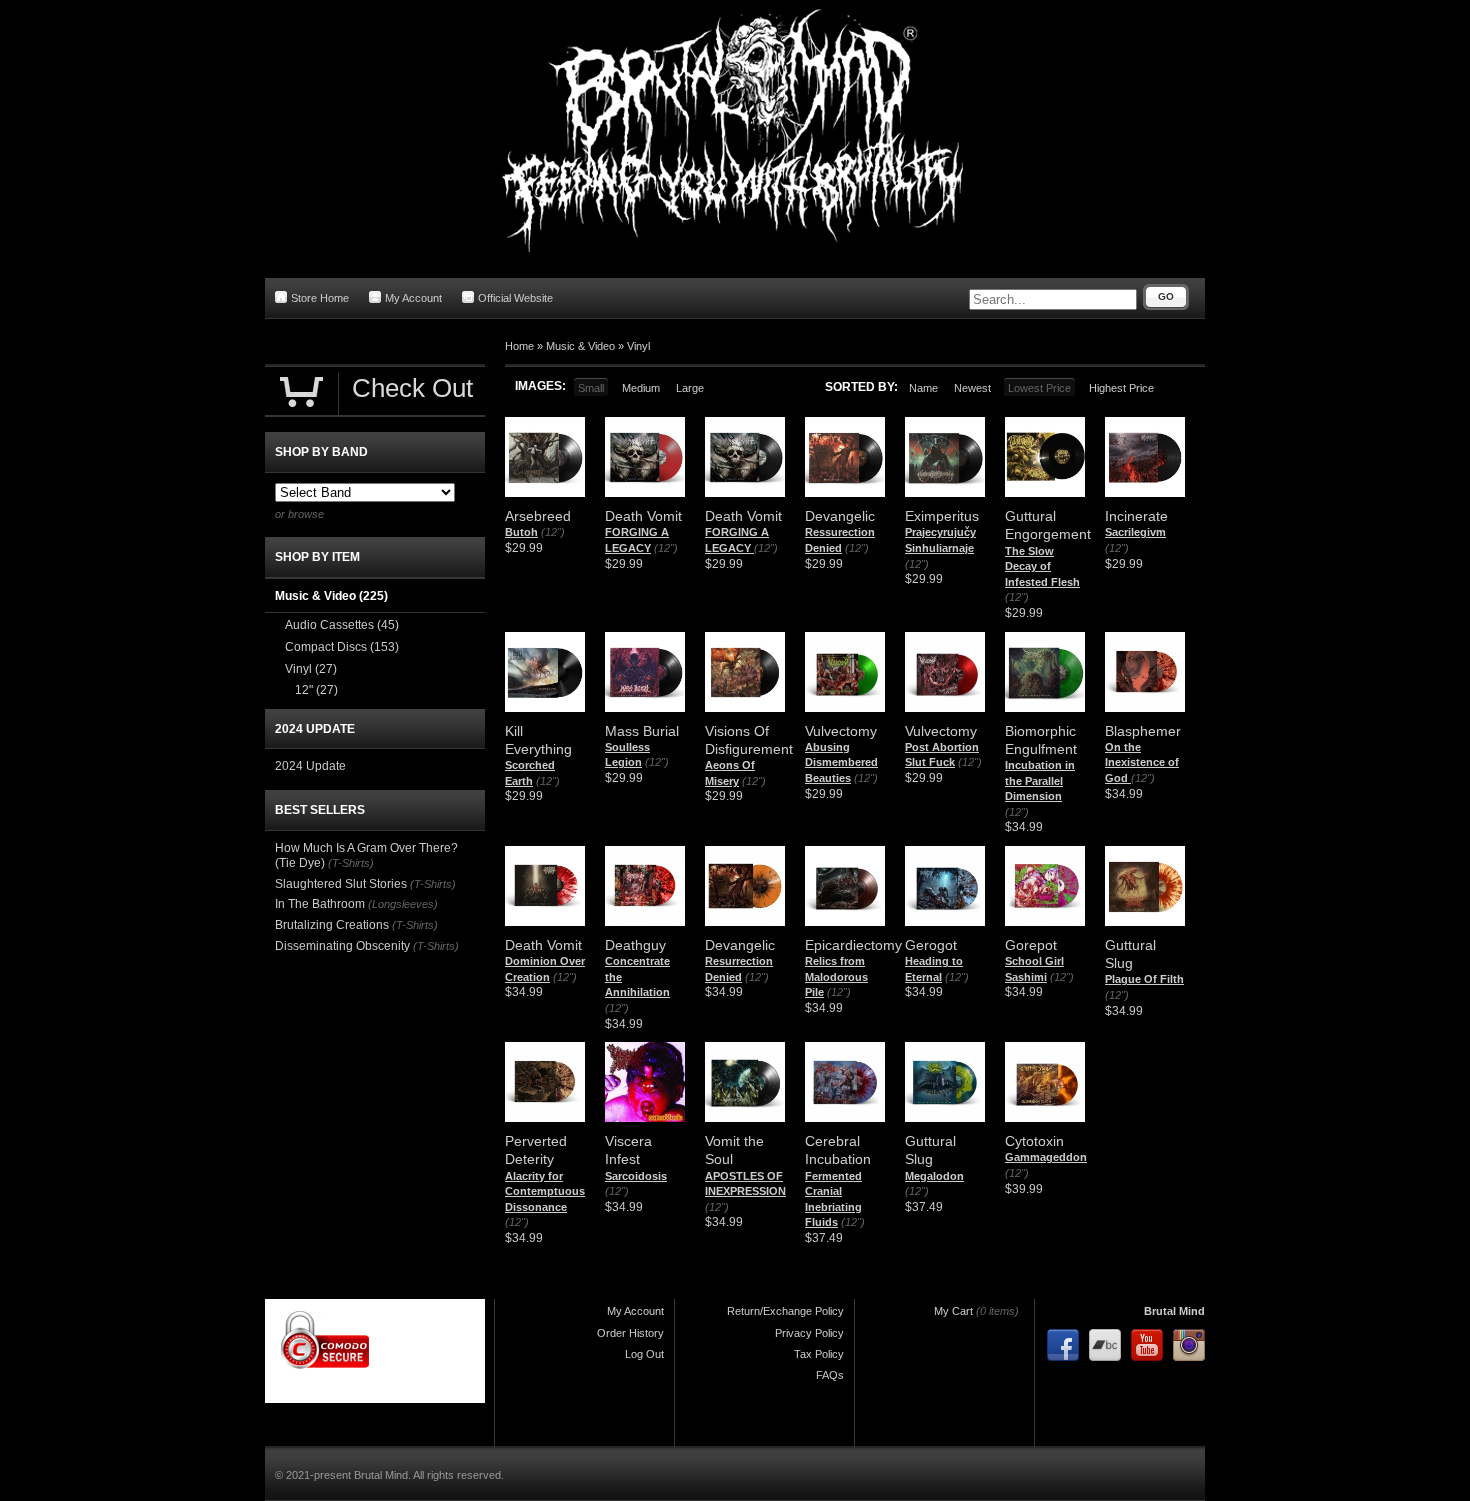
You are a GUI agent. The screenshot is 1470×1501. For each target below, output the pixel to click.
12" (316, 690)
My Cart (953, 1311)
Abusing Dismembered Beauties (841, 762)
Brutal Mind (1174, 1311)
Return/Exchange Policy (785, 1311)
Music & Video (580, 346)
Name (923, 388)
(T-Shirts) (351, 863)
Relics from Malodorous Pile (836, 976)
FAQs (830, 1375)
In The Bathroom (320, 904)
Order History (630, 1333)
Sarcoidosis (636, 1176)
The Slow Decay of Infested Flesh (1042, 566)
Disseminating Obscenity (342, 946)
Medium (641, 388)
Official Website (515, 298)
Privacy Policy (809, 1333)
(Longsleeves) (403, 904)
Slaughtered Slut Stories (341, 884)
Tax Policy (819, 1354)
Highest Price (1121, 388)
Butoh (521, 532)
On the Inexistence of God (1142, 762)
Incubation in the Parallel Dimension (1040, 780)
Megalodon (934, 1176)
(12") (553, 532)
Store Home (320, 298)
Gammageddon (1046, 1157)
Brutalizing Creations (332, 925)
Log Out (644, 1354)
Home (519, 346)
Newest (972, 388)
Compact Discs (342, 647)
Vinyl (638, 346)
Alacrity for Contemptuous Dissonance (545, 1191)
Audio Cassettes (342, 625)
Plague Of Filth (1144, 979)
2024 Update (310, 766)
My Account (413, 298)
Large (690, 388)
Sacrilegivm (1135, 532)
